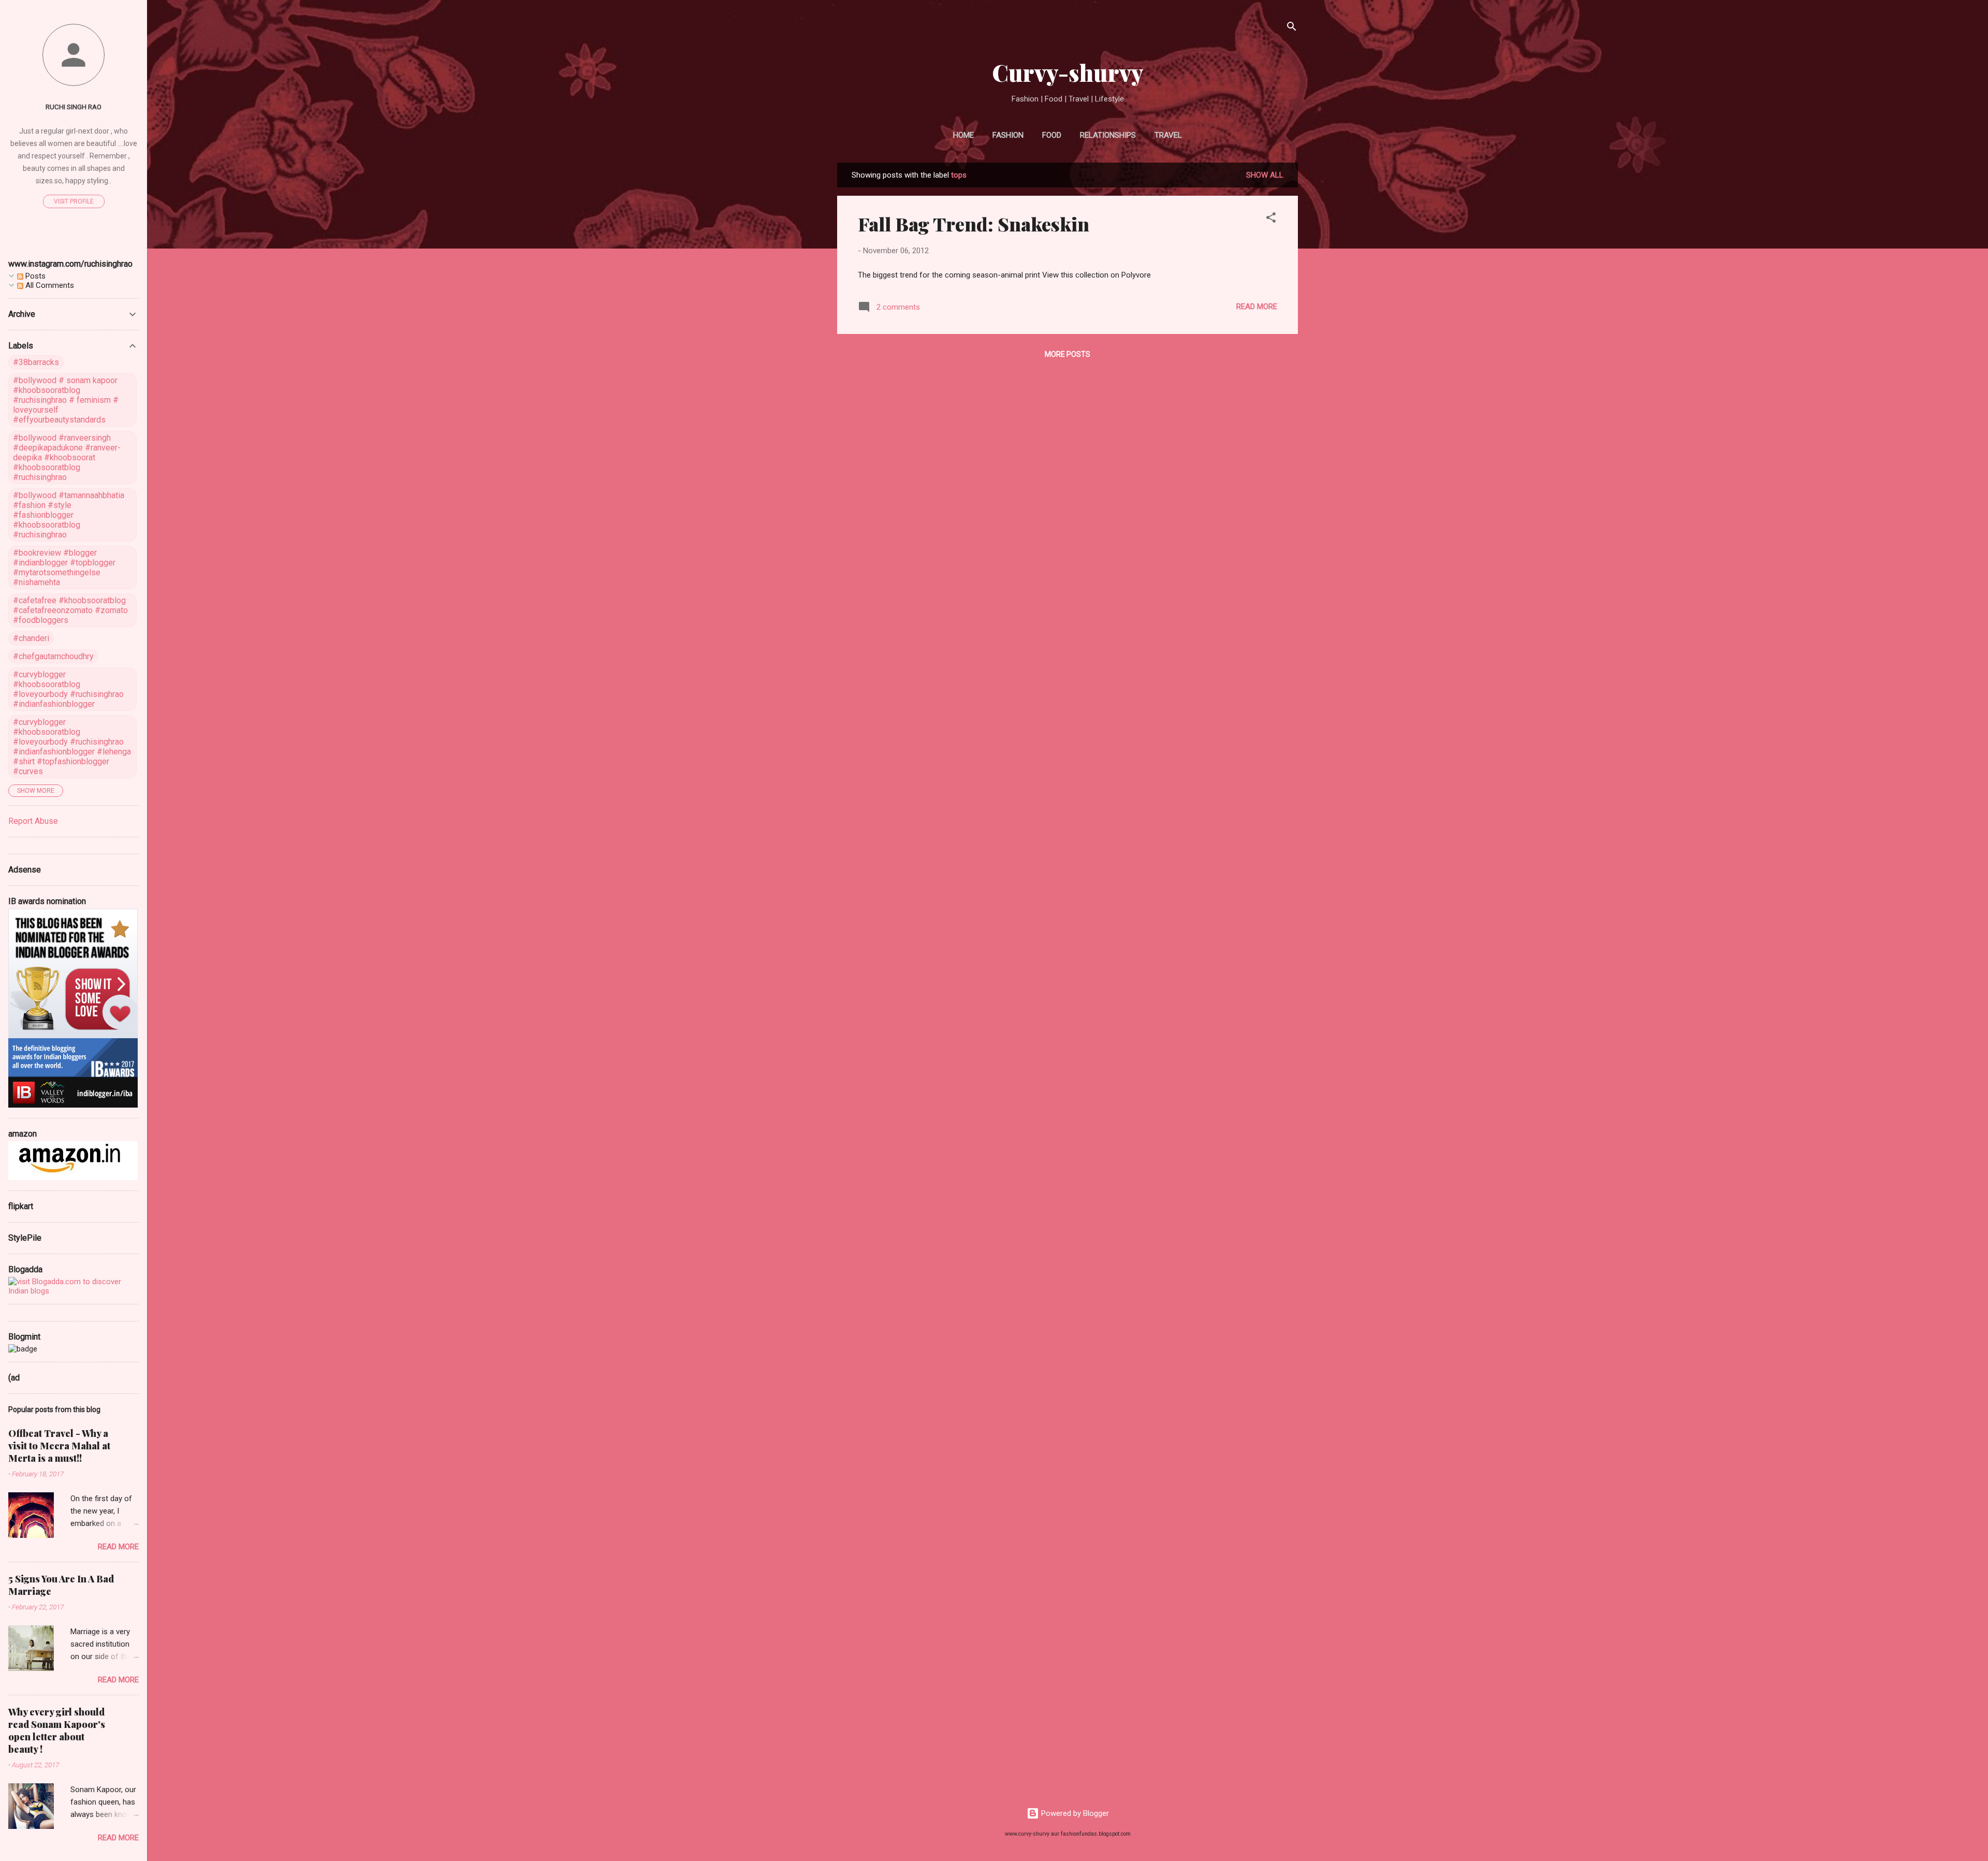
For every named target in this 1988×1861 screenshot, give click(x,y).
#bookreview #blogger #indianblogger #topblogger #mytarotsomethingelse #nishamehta (64, 568)
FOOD (1052, 135)
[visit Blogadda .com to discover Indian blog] (74, 1291)
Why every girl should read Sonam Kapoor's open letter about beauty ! (57, 1731)
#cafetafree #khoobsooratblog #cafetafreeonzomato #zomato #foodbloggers (70, 610)
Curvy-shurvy (1068, 72)
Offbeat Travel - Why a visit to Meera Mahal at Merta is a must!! (59, 1446)
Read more (1257, 307)
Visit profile (74, 201)
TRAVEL (1168, 135)
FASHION (1008, 135)
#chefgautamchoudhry (53, 656)
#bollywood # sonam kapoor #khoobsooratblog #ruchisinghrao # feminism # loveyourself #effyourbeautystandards (66, 400)
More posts (1068, 354)
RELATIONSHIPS (1108, 135)
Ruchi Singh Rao (74, 107)
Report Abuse (33, 821)
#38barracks (36, 362)
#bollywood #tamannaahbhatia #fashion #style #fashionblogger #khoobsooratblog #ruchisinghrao (69, 515)
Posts (34, 276)
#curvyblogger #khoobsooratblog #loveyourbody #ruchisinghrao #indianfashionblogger (68, 689)
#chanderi (31, 638)
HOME (963, 135)
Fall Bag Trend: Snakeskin (974, 224)
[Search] (1292, 28)
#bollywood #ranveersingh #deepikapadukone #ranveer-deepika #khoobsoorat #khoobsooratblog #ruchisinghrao (67, 457)
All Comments (49, 285)
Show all (1265, 175)
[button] (1271, 219)
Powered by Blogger (1074, 1813)
